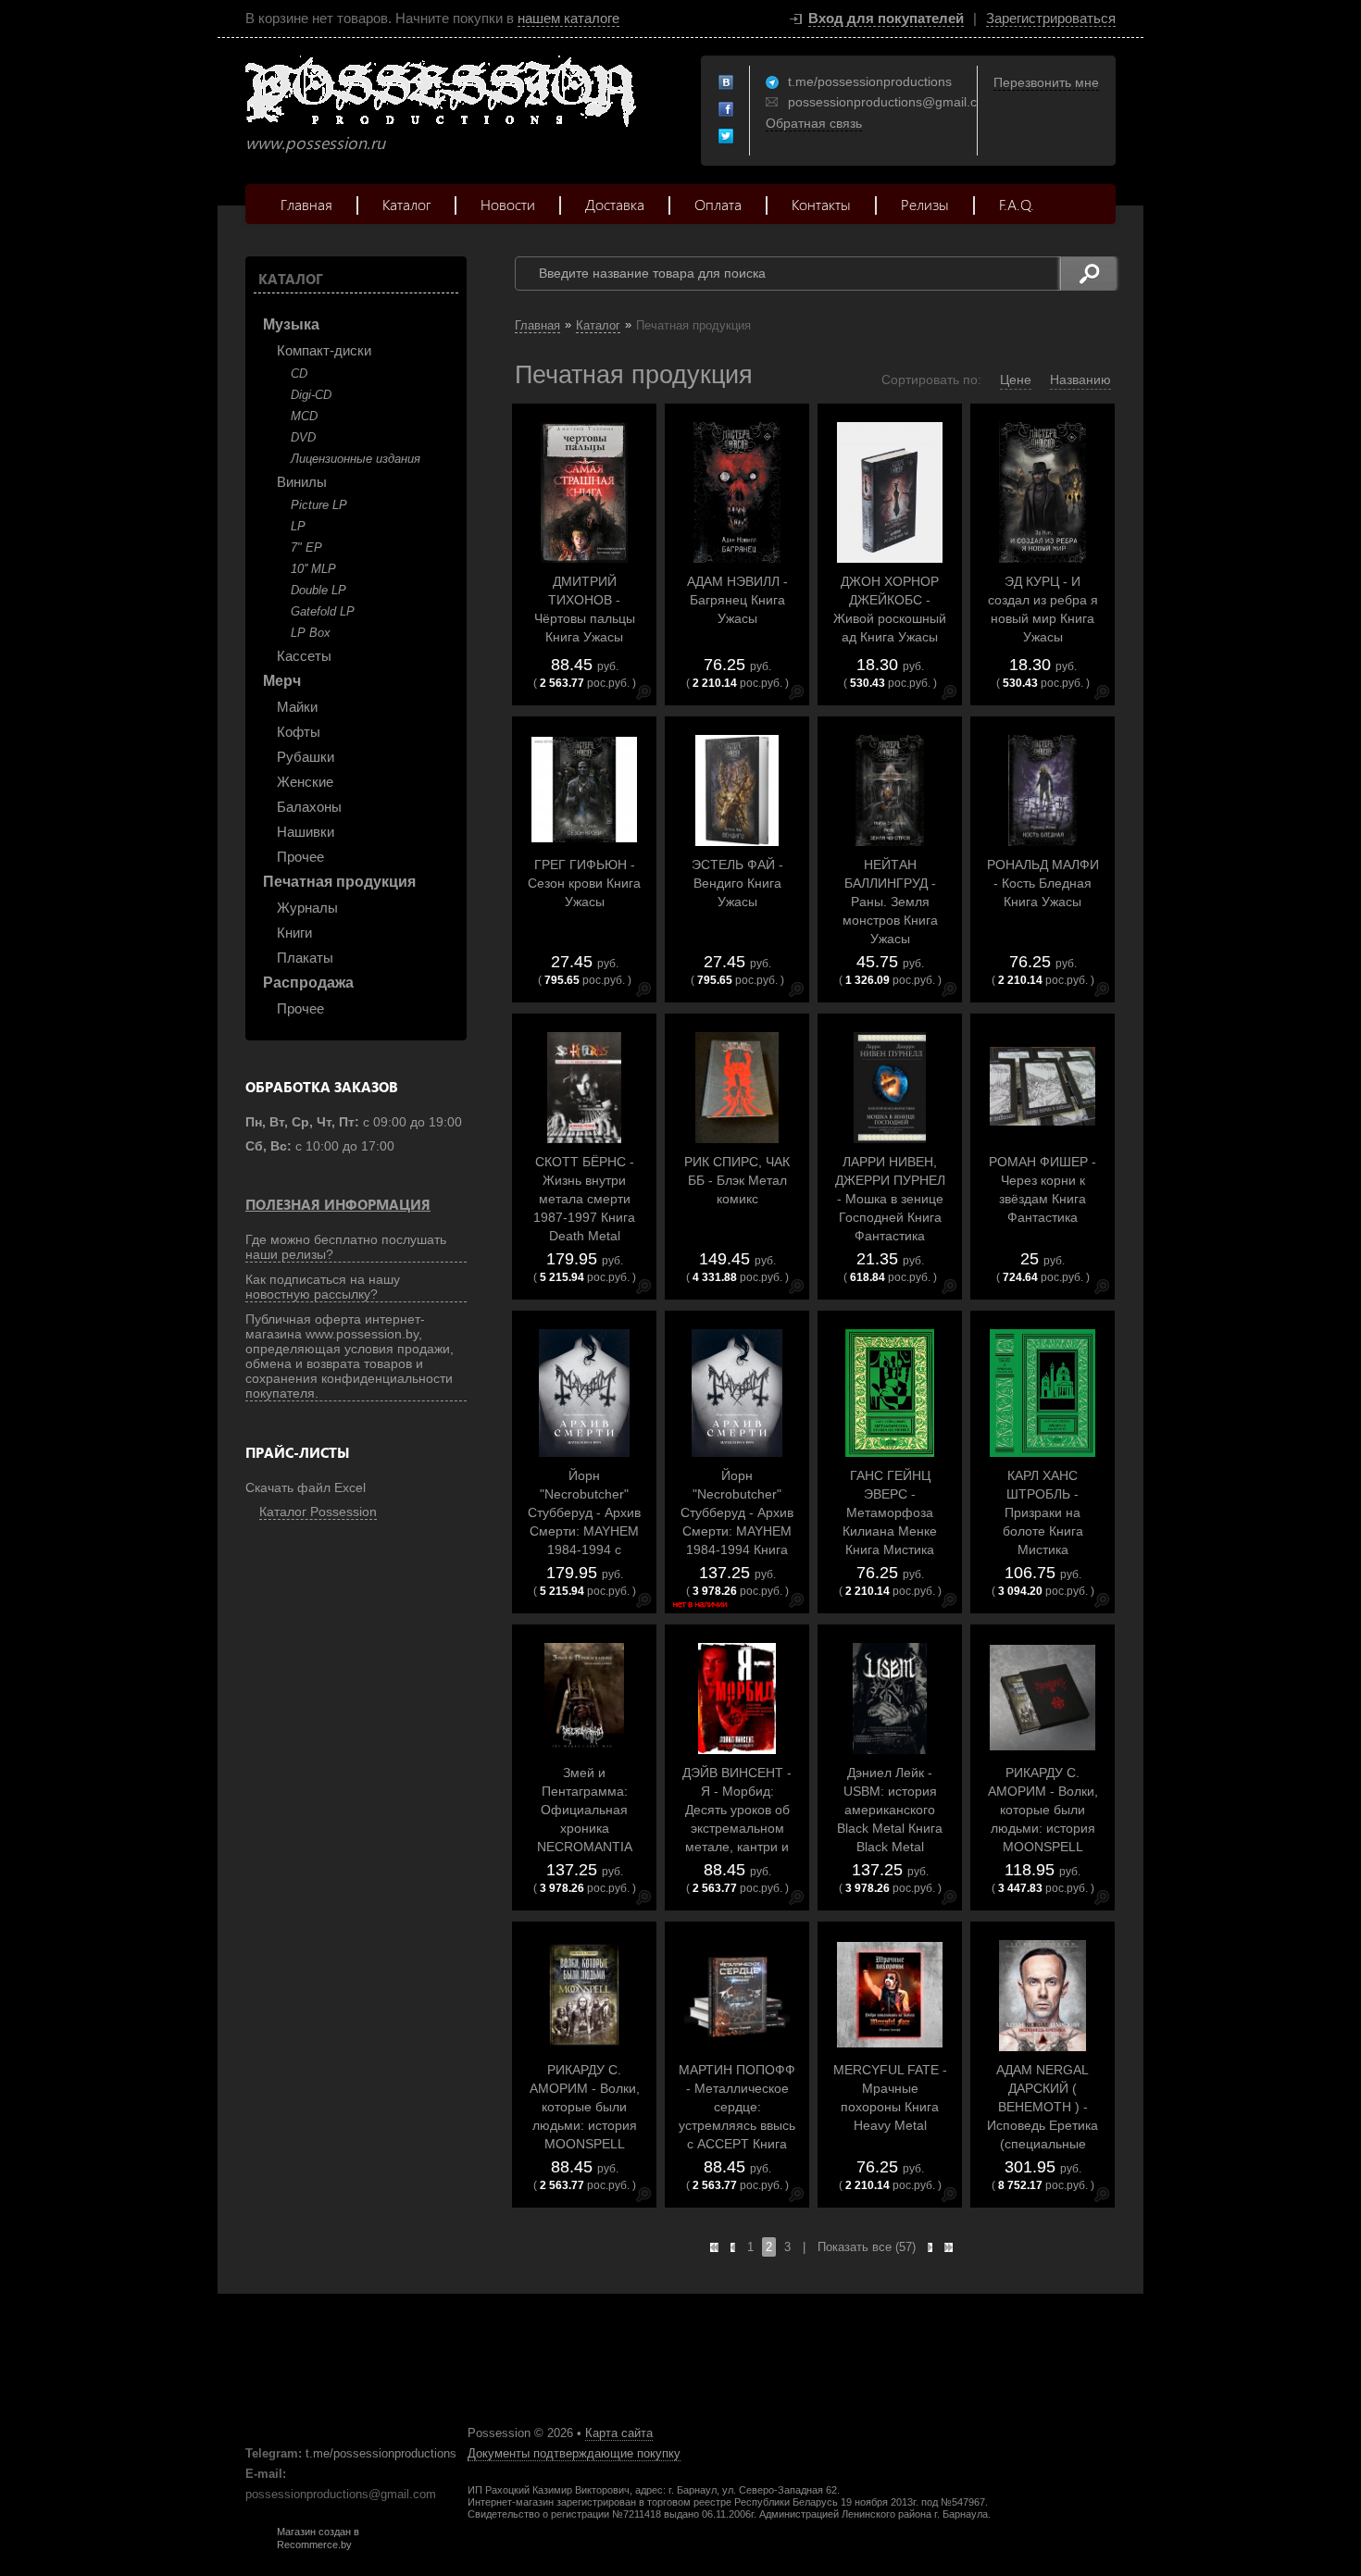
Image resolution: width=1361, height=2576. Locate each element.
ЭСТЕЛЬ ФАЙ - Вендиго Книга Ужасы (737, 883)
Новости (508, 204)
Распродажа (308, 983)
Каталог (406, 204)
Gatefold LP (323, 611)
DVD (303, 437)
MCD (304, 416)
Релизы (925, 204)
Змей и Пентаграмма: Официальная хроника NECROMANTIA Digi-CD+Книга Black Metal (585, 1828)
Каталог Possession (318, 1512)
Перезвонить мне (1046, 82)
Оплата (718, 204)
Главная (306, 204)
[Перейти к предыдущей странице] (733, 2247)
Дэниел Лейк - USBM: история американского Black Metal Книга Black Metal (890, 1810)
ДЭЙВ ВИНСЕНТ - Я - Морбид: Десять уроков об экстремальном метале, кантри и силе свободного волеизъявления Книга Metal (737, 1837)
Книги (294, 933)
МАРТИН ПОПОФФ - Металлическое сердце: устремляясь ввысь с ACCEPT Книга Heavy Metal (737, 2116)
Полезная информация (338, 1204)
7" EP (306, 548)
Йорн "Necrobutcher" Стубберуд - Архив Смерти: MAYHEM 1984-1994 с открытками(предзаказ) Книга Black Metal (584, 1531)
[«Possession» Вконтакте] (727, 83)
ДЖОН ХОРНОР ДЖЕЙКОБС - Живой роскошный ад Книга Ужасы (890, 609)
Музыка (291, 324)
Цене (1016, 380)
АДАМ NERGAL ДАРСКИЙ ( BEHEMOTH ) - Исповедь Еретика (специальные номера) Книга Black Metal (1043, 2125)
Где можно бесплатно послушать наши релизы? (346, 1247)
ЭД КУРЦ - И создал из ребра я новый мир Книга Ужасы (1043, 609)
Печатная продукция (339, 882)
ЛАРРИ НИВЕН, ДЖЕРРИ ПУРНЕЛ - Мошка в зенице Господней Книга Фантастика (890, 1199)
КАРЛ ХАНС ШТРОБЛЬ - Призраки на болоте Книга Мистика (1043, 1512)
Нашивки (306, 832)
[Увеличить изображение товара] (643, 696)
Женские (305, 782)
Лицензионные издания (356, 459)
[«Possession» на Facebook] (727, 110)
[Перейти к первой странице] (714, 2247)
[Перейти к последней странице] (949, 2247)
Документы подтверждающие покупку (574, 2453)
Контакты (821, 204)
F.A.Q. (1017, 204)
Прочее (300, 857)
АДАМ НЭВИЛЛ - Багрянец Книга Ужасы (737, 600)
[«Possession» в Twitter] (727, 137)
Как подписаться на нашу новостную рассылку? (323, 1287)
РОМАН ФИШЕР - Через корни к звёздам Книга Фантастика (1043, 1189)
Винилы (302, 482)
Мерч (282, 681)
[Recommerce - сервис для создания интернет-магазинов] (257, 2546)
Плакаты (305, 958)
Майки (297, 707)
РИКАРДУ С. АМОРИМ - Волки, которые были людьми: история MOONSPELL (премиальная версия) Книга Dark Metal (1043, 1837)
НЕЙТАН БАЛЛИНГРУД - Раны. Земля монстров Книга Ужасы (890, 902)
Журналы (307, 908)
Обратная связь (814, 123)
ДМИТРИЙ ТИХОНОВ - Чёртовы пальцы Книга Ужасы (585, 609)
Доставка (615, 204)
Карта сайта (619, 2433)
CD (299, 373)
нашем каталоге (568, 18)
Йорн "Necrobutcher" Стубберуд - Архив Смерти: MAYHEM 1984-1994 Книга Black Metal (737, 1522)
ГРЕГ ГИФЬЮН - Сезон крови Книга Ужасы (584, 883)
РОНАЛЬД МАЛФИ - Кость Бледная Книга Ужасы (1043, 883)
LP (298, 526)
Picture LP (319, 505)
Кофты (299, 732)
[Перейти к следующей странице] (930, 2247)
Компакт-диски (324, 350)
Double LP (318, 590)
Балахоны (309, 807)
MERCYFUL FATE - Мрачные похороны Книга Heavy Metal (890, 2097)
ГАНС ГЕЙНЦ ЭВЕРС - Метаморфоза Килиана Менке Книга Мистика (890, 1512)
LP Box (311, 633)
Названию (1080, 380)
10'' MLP (313, 569)
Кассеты (304, 656)
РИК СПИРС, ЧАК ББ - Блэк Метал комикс (737, 1180)
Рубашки (306, 757)
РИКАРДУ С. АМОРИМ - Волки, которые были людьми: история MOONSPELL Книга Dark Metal (585, 2116)
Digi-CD (311, 395)
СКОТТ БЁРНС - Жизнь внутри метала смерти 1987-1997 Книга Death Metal (584, 1199)
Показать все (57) (867, 2247)
